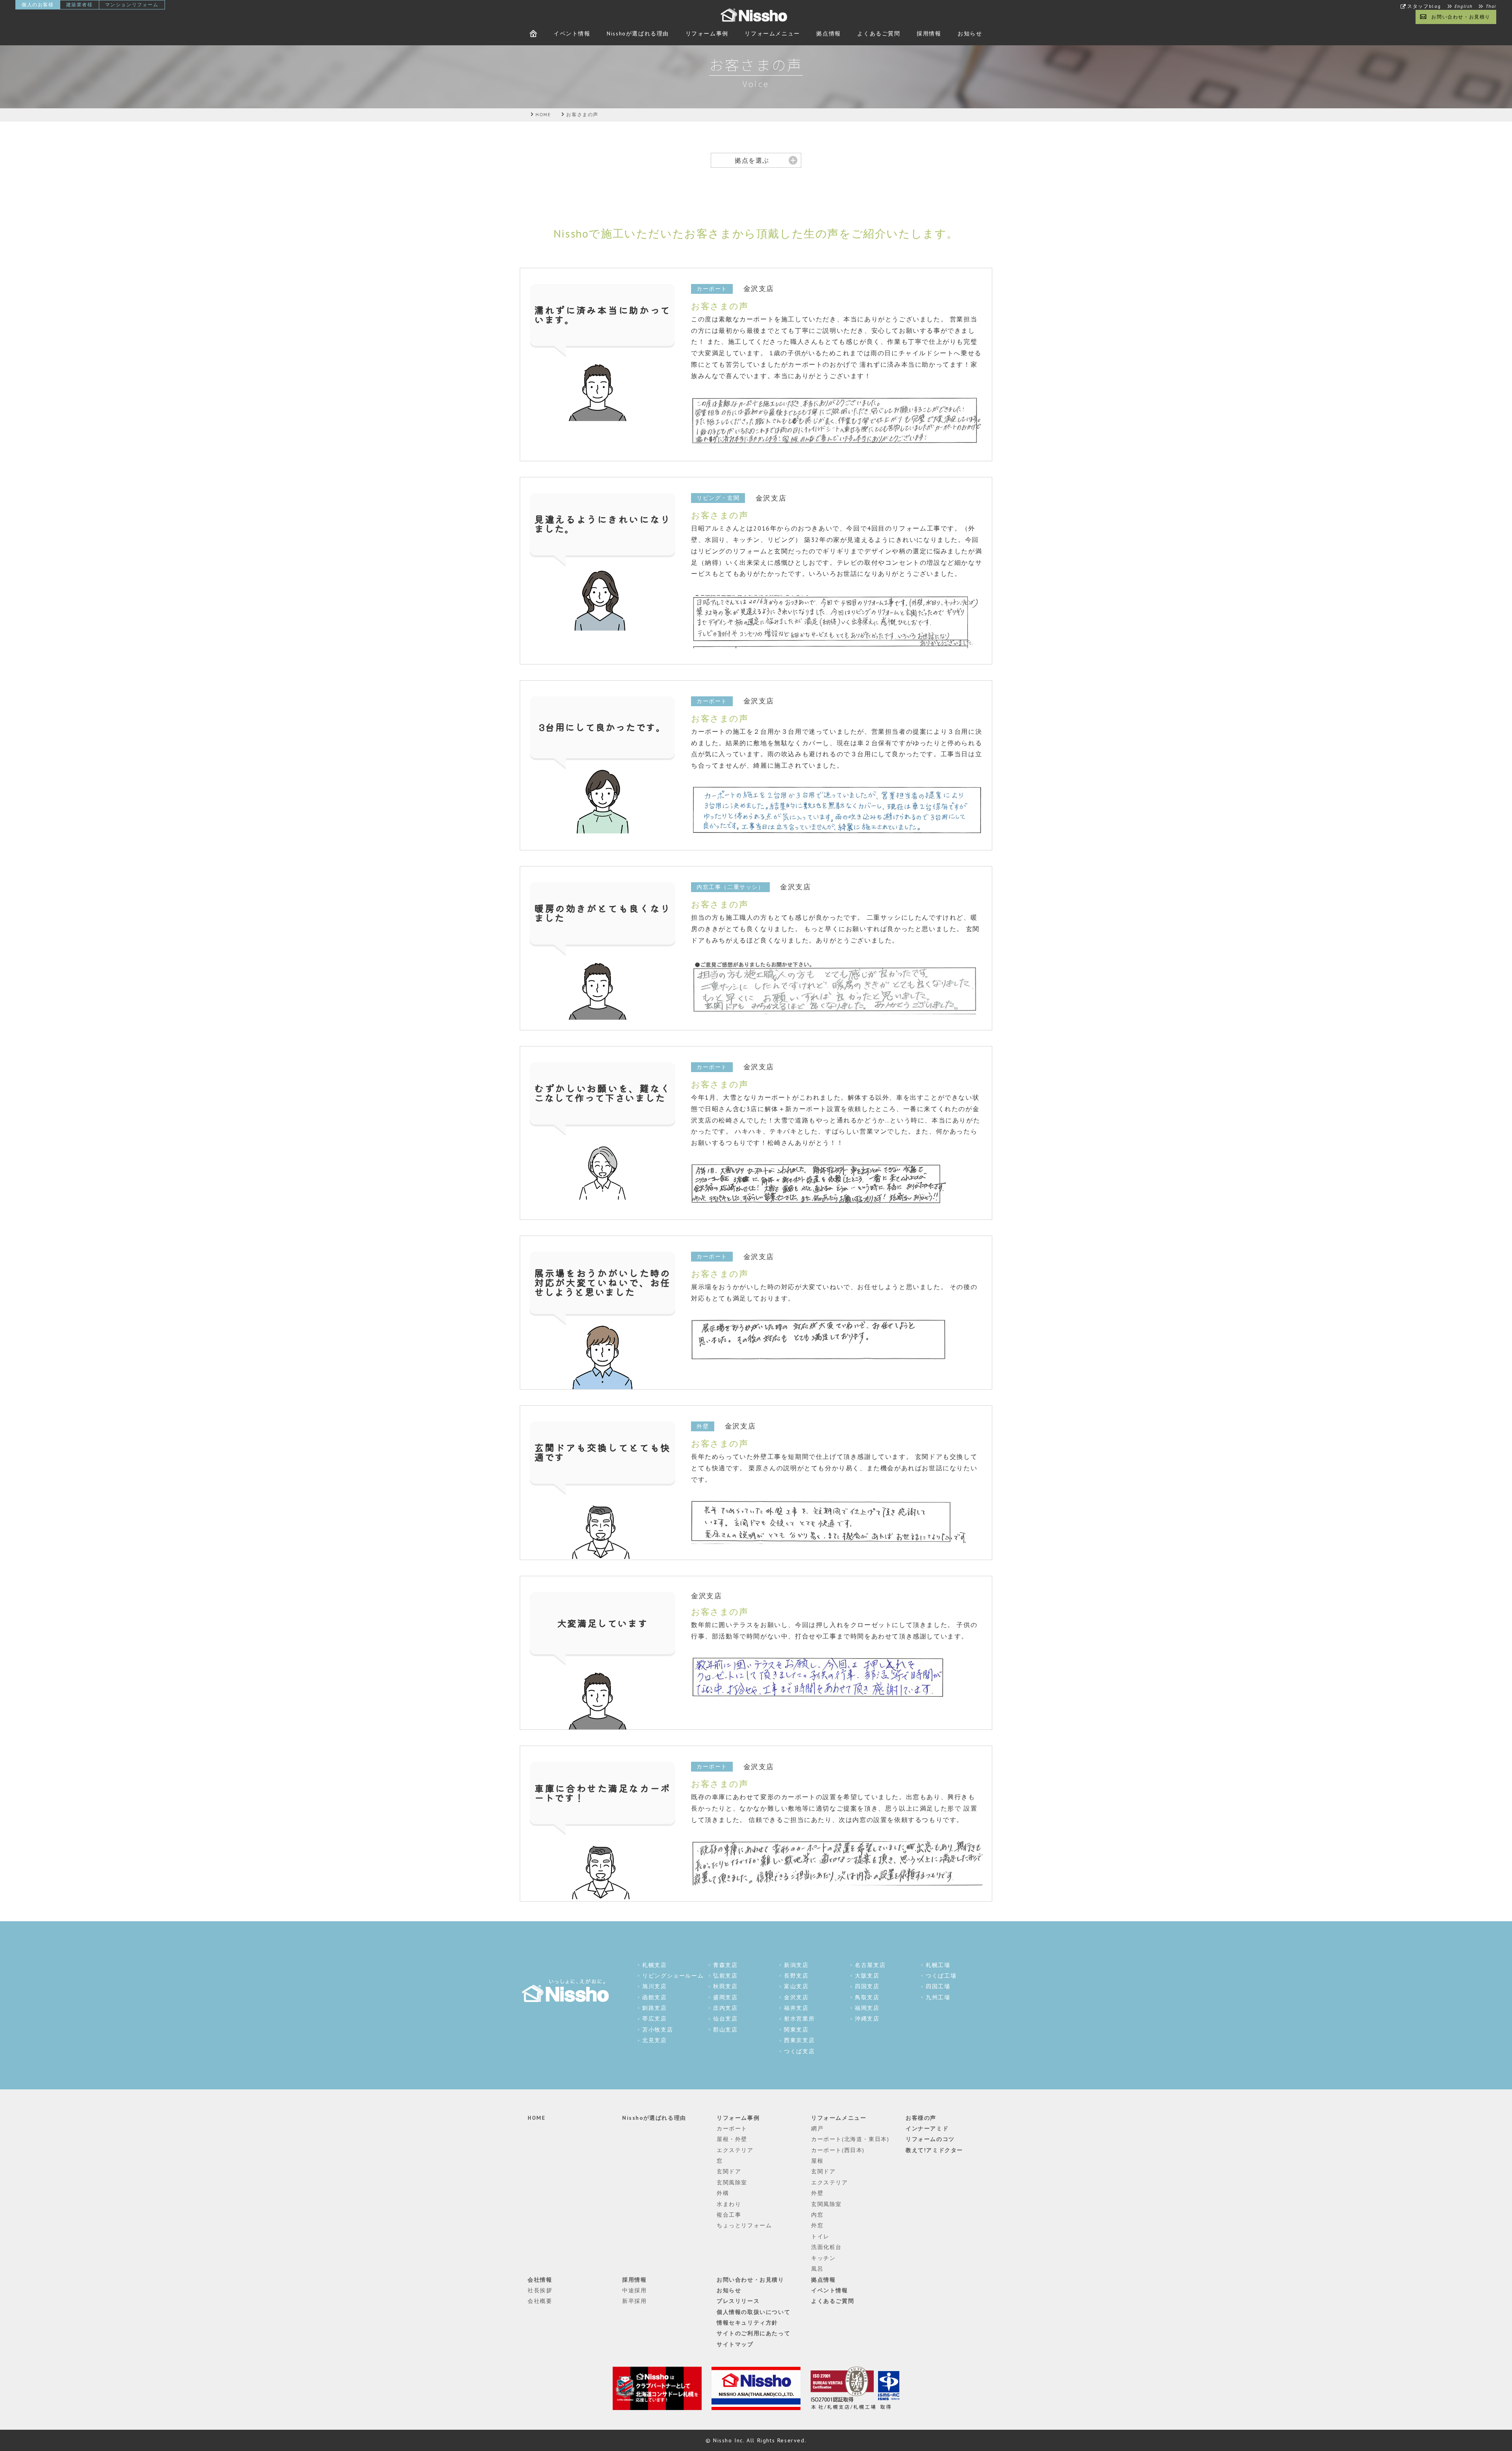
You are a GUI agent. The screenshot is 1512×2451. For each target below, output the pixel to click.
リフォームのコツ (930, 2139)
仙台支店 (725, 2019)
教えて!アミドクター (934, 2150)
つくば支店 (799, 2051)
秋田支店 (725, 1986)
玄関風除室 (732, 2182)
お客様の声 (921, 2118)
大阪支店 (867, 1976)
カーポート (732, 2128)
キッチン (823, 2258)
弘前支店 (725, 1976)
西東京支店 (799, 2040)
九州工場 (938, 1997)
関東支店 (796, 2030)
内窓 (817, 2215)
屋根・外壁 (732, 2139)
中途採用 (634, 2290)
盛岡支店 (725, 1997)
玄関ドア (729, 2171)
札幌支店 (654, 1965)
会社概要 (540, 2301)
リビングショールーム (673, 1976)
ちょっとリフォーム (744, 2225)
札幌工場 (938, 1965)
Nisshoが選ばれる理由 (638, 33)
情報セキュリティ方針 (747, 2323)
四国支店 (867, 1986)
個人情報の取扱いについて (753, 2312)
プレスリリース (738, 2301)
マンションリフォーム (132, 5)
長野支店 (796, 1976)
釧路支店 (654, 2008)
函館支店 (654, 1997)
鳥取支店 (867, 1997)
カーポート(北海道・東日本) (850, 2139)
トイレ (820, 2236)
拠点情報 (828, 33)
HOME (536, 2118)
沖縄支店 (867, 2019)
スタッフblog (1424, 6)
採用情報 (929, 33)
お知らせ (970, 33)
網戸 (817, 2128)
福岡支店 (867, 2008)
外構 (723, 2193)
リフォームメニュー (772, 33)
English (1464, 6)
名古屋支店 (870, 1965)
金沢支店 (796, 1997)
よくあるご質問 (879, 33)
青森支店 (725, 1965)
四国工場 (938, 1986)
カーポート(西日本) (838, 2150)
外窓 (817, 2225)
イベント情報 (572, 33)
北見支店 (654, 2040)
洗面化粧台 (826, 2247)
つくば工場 (941, 1976)
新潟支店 (796, 1965)
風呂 (817, 2269)
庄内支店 (725, 2008)
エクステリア (735, 2150)
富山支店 (796, 1986)
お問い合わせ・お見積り (1461, 17)
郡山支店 (725, 2030)
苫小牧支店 (658, 2030)
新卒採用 (634, 2301)
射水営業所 (799, 2019)
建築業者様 (80, 5)
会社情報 (540, 2280)
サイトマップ (735, 2344)
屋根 (817, 2161)
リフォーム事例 (707, 33)
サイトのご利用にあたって (753, 2333)
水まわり (729, 2204)
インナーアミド (927, 2128)
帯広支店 (654, 2019)
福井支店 (796, 2008)
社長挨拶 (540, 2290)
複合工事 (729, 2215)
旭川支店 (654, 1986)
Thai (1491, 6)
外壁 (817, 2193)
